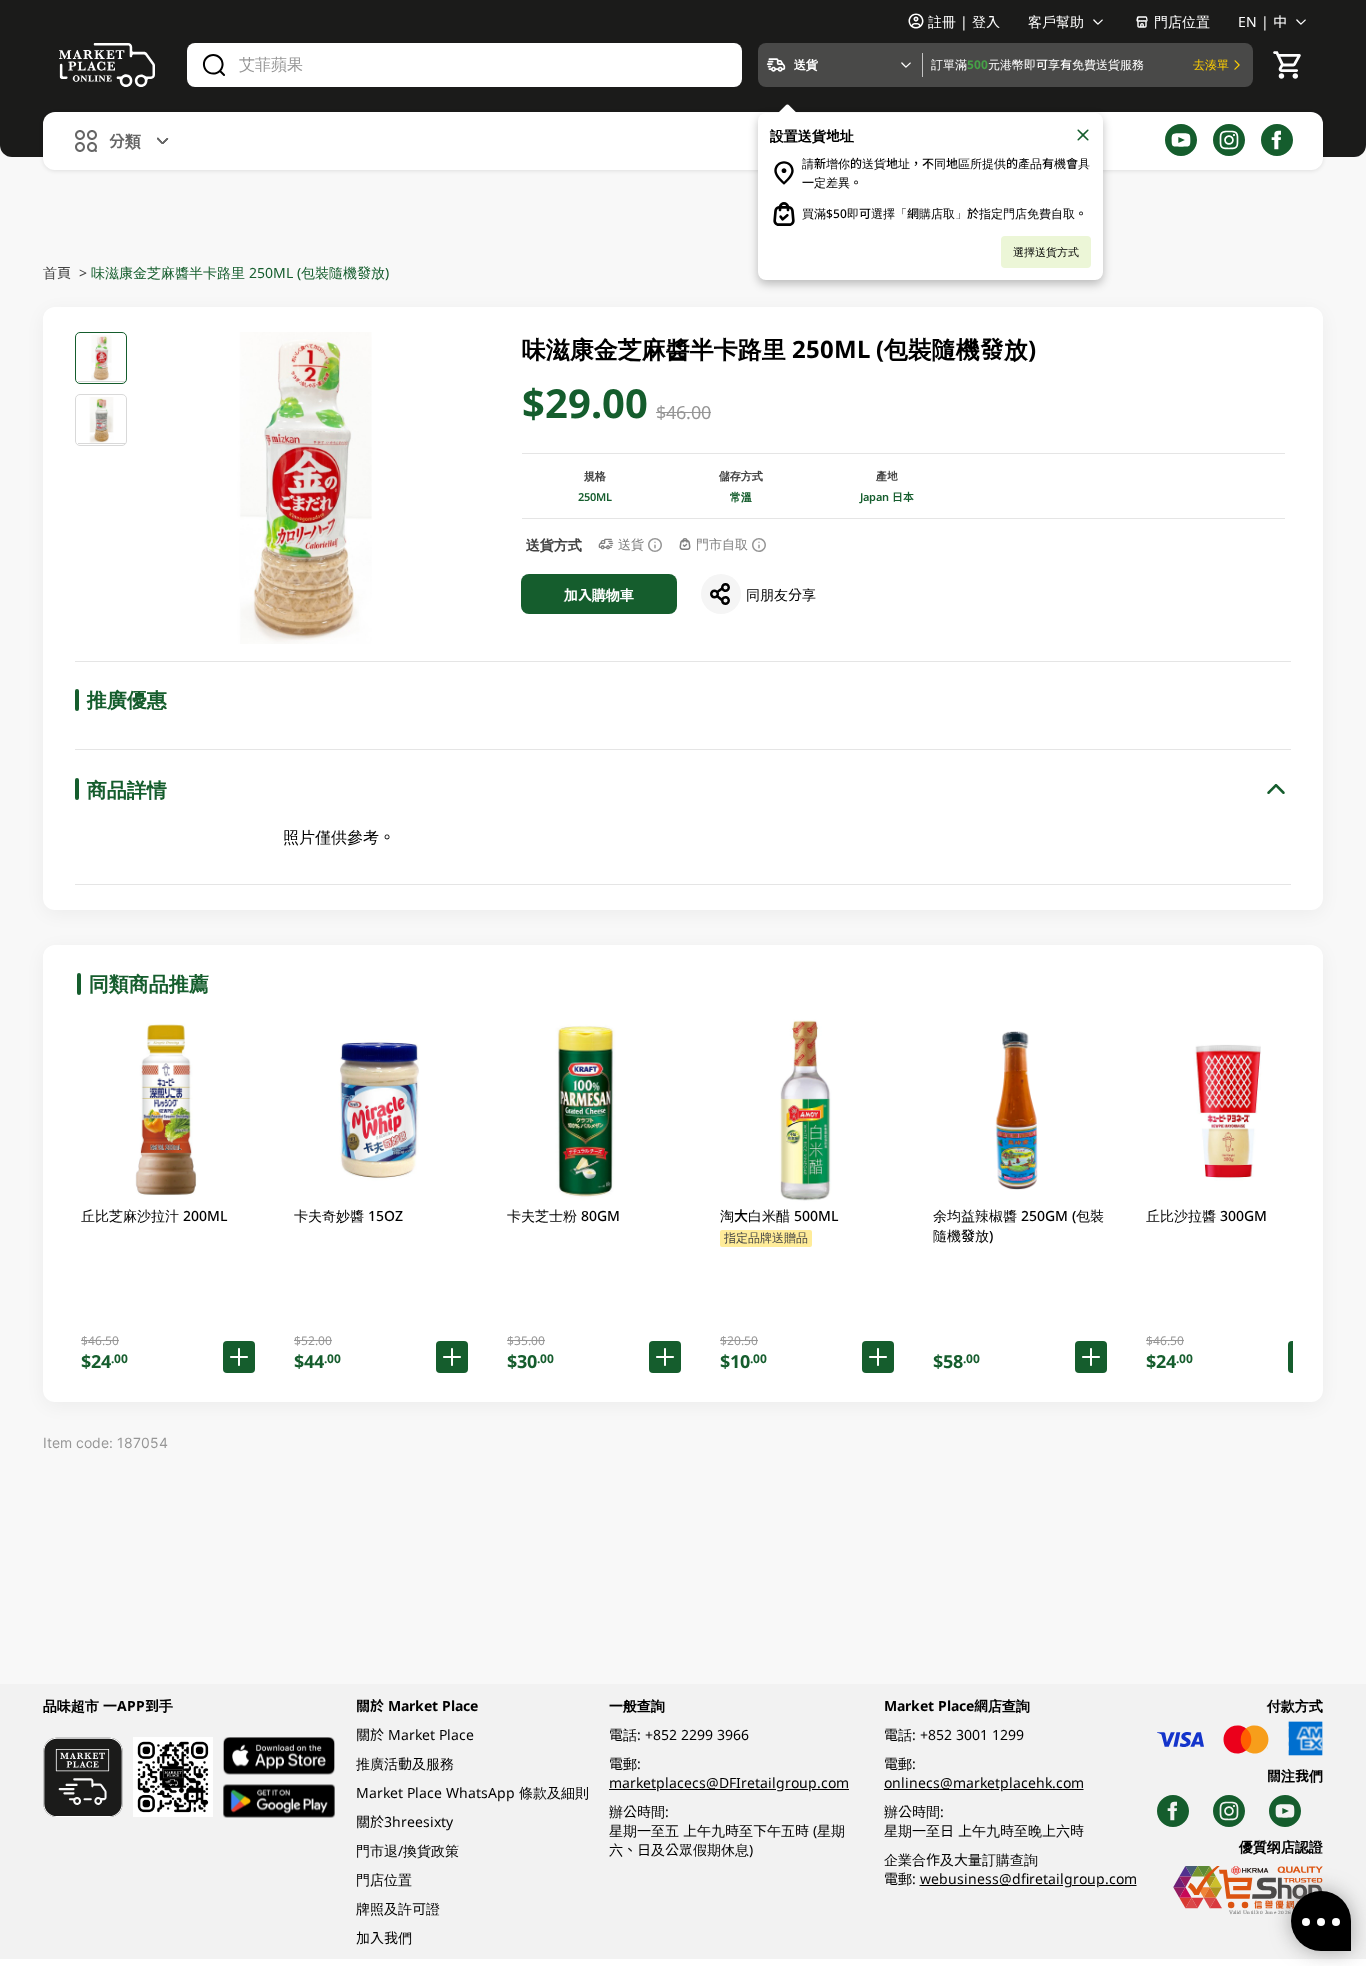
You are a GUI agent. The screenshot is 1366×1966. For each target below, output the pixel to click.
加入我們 (384, 1937)
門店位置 (1182, 21)
